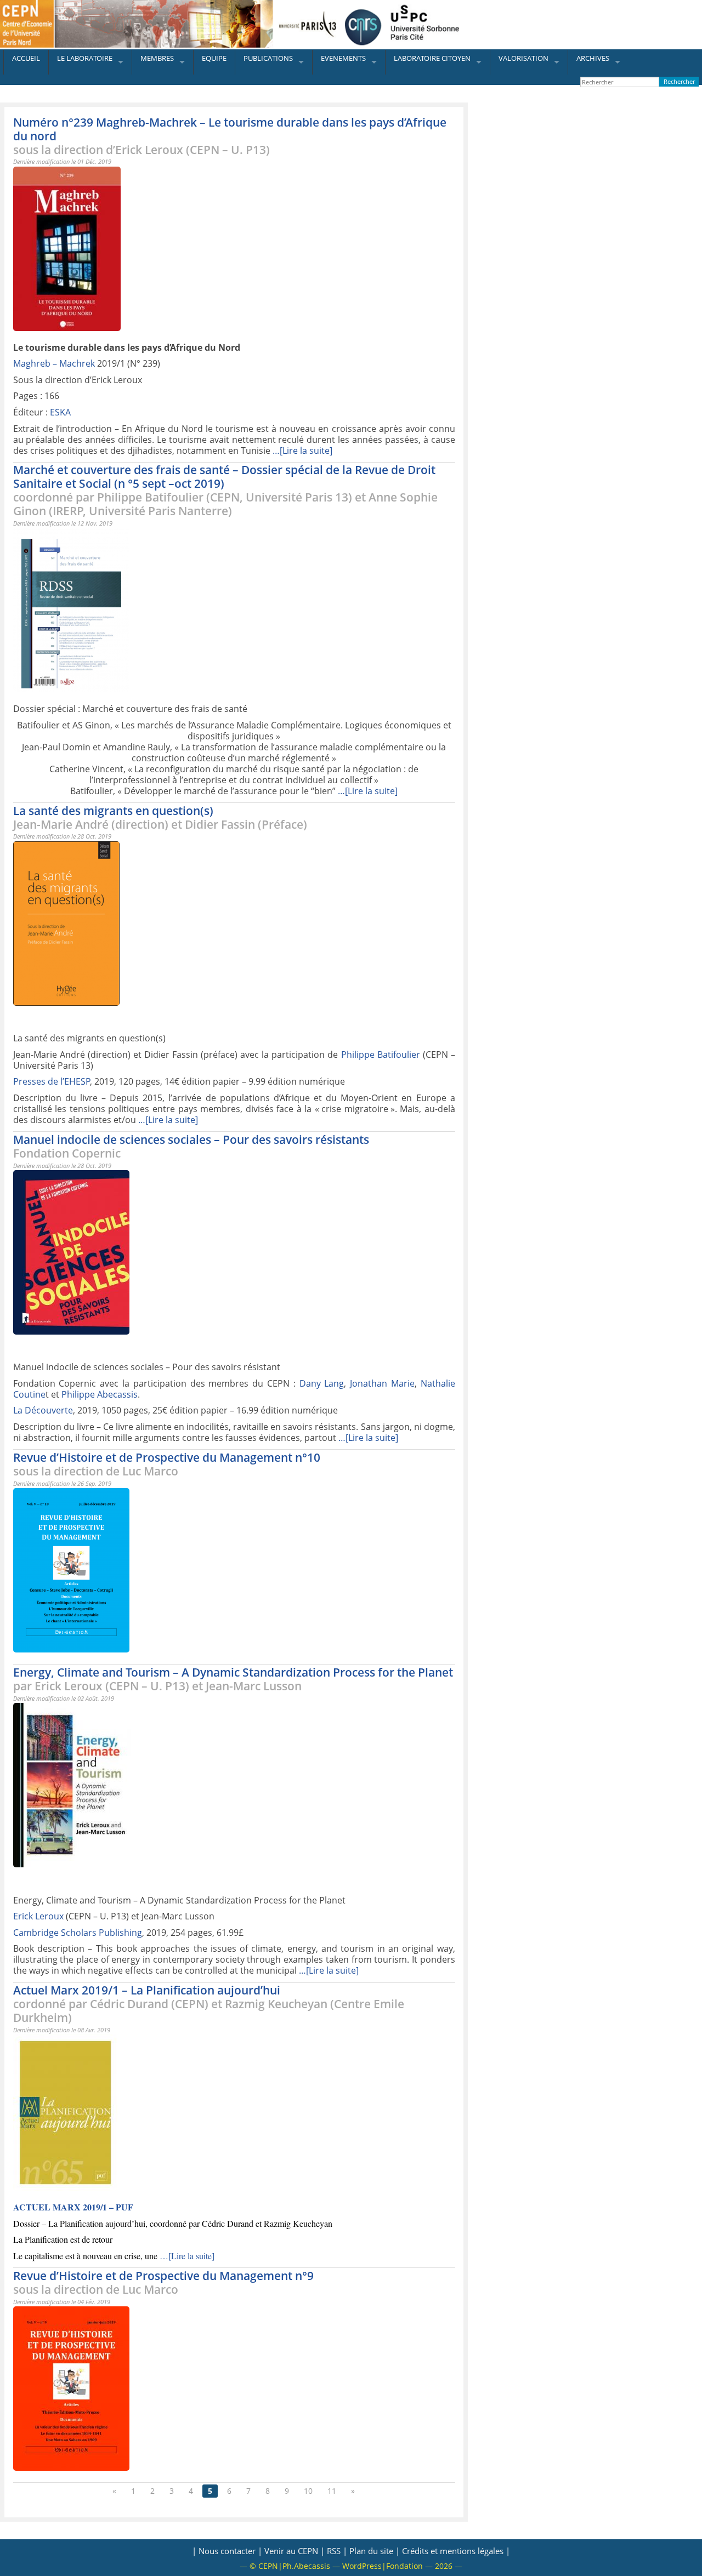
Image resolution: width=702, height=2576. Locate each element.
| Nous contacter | (227, 2551)
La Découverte (43, 1410)
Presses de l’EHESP (52, 1081)
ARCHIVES (593, 58)
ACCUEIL (26, 58)
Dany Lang (322, 1383)
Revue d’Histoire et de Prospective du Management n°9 (163, 2283)
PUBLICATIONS (268, 58)
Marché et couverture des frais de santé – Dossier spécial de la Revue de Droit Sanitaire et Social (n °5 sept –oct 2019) (225, 490)
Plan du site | (375, 2551)
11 (332, 2491)
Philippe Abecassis (100, 1394)
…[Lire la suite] (302, 451)
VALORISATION (523, 58)
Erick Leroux (38, 1916)
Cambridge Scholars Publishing (78, 1933)
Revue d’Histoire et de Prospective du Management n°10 (167, 1464)
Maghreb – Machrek (54, 363)
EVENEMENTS (343, 58)
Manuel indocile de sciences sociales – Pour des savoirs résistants (191, 1146)
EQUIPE (214, 58)
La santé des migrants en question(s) (160, 817)
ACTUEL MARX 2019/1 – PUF (73, 2207)
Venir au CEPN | (295, 2551)
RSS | (337, 2551)
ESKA (60, 412)
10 (308, 2491)
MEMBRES (157, 58)
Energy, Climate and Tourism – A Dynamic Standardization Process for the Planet (233, 1679)
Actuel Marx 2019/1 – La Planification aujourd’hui (209, 2004)
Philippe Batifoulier (381, 1055)
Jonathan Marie (382, 1383)
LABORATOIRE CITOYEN (432, 58)
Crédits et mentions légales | (456, 2551)
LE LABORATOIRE (85, 58)
